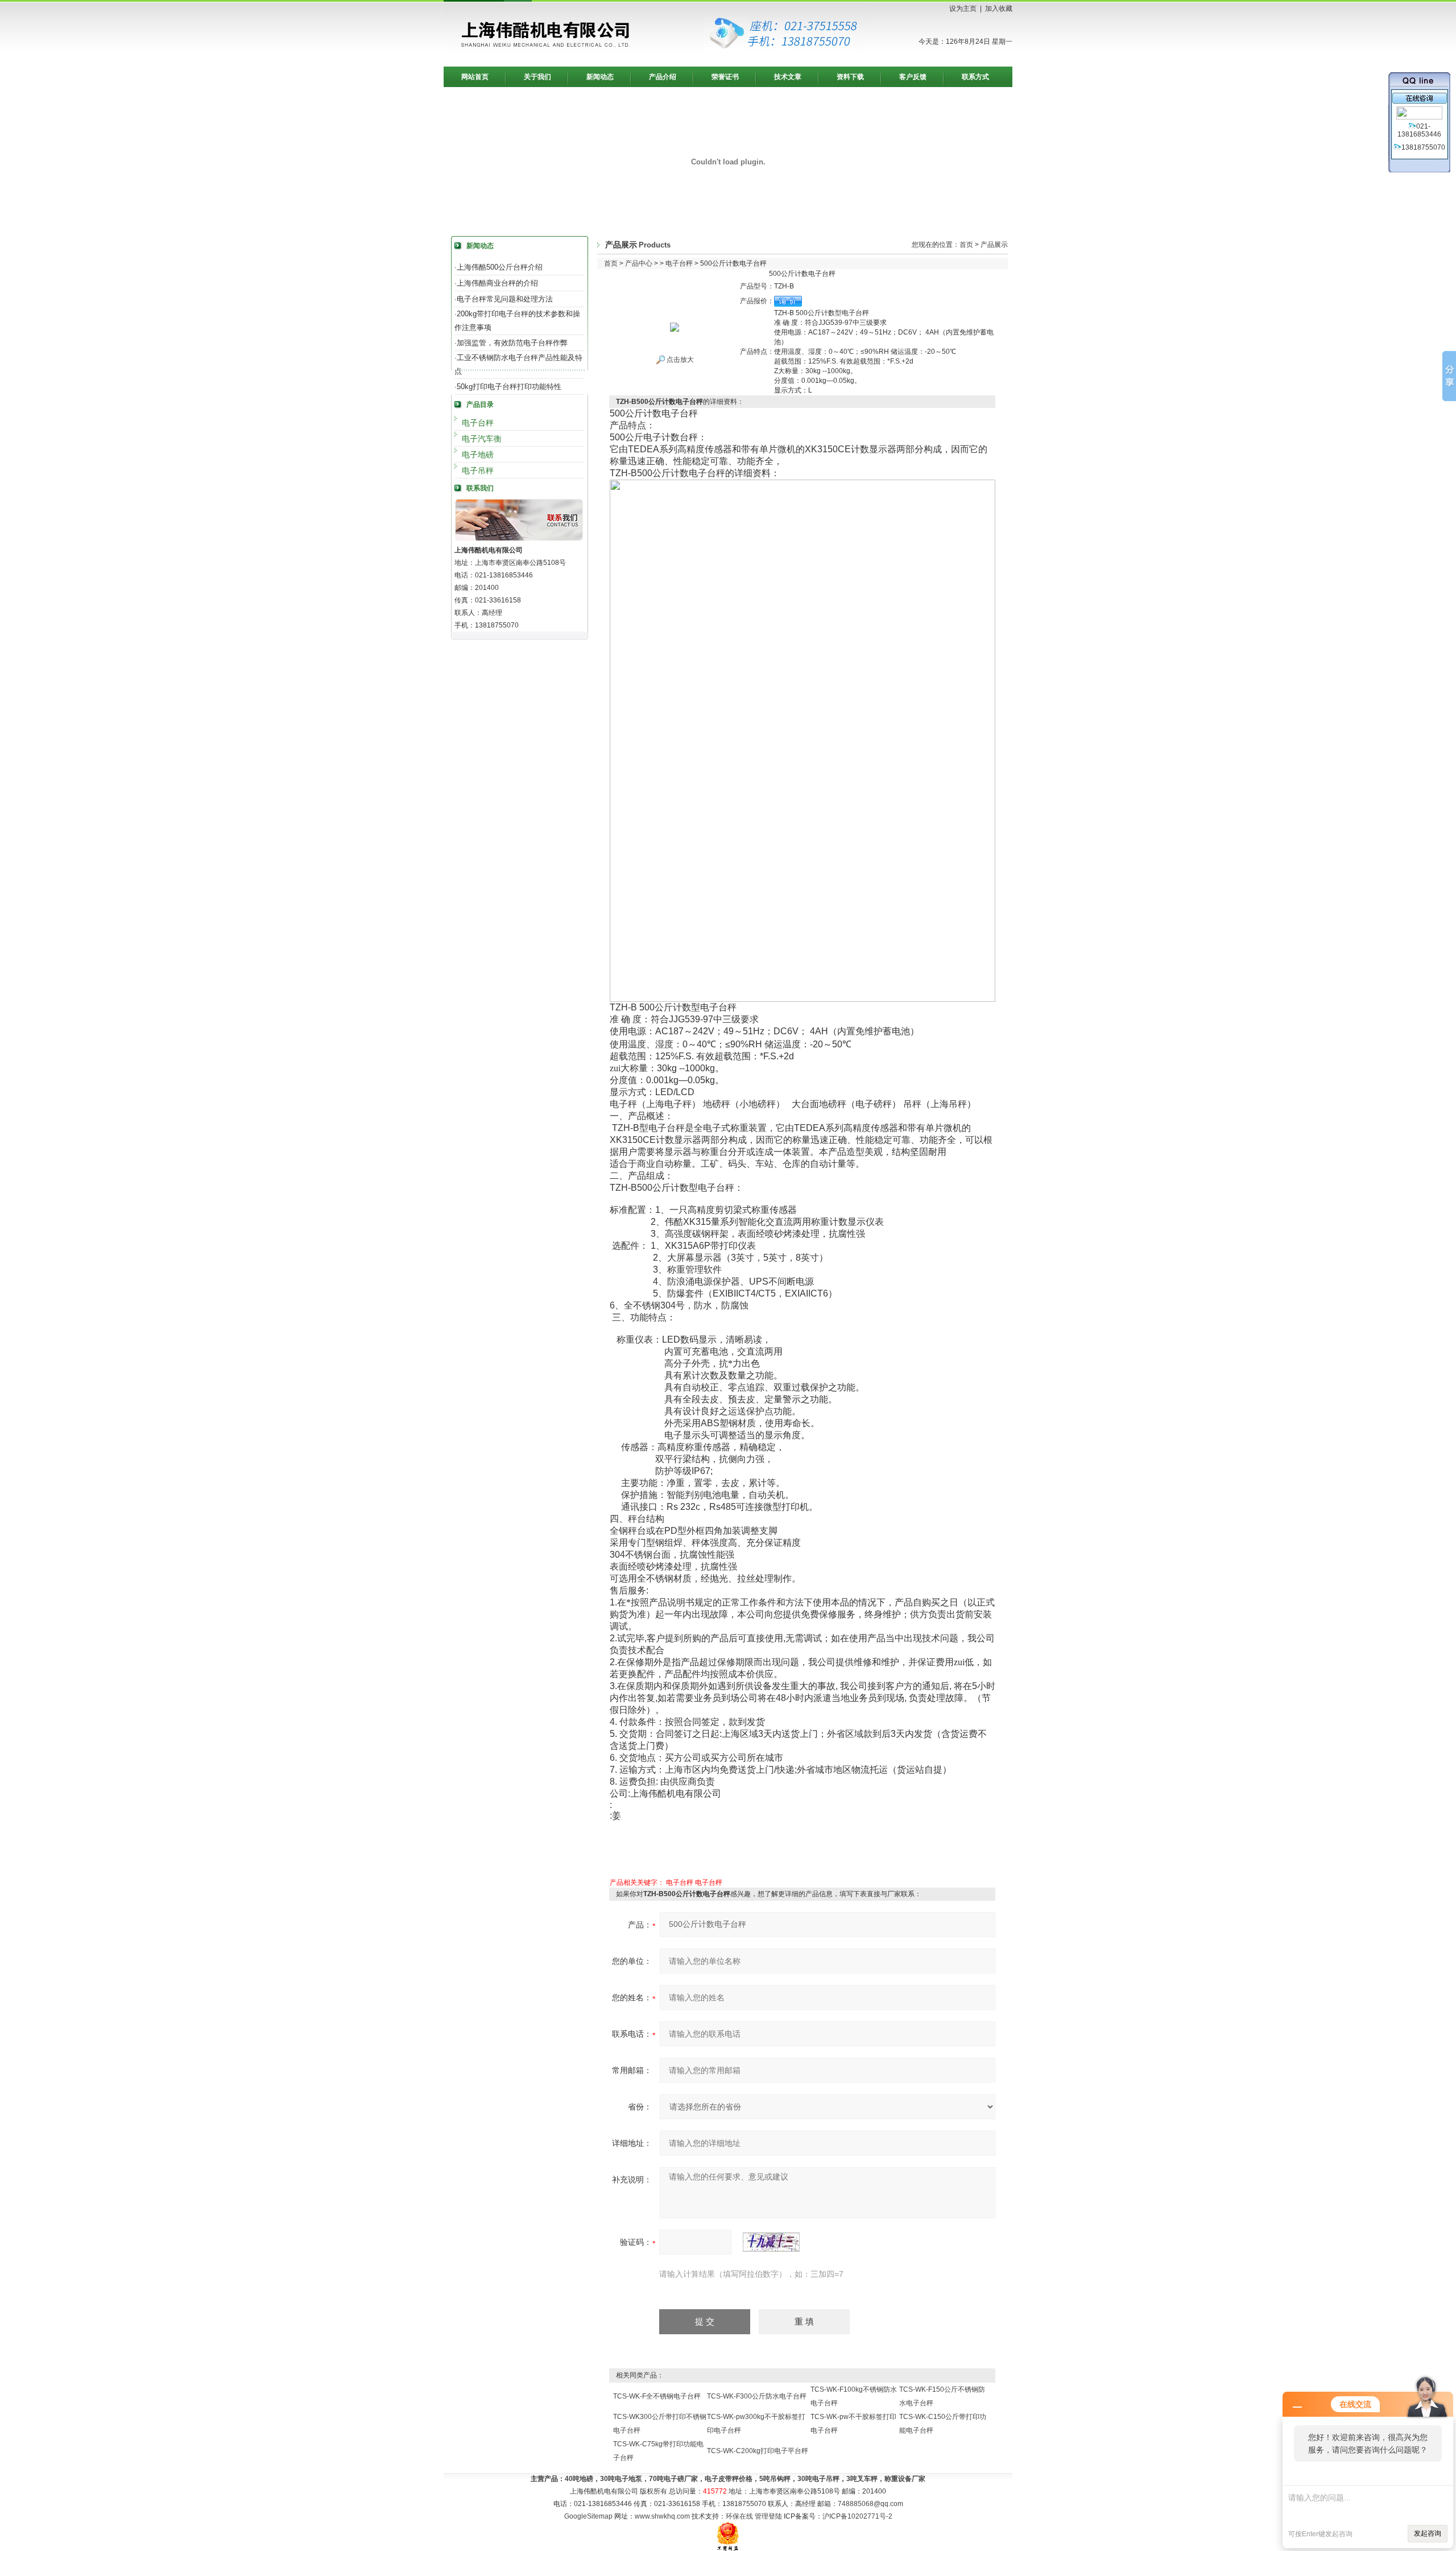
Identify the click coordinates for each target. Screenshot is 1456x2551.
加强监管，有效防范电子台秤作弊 (512, 343)
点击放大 (679, 360)
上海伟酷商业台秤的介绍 (497, 283)
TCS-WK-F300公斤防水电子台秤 (757, 2396)
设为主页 (963, 9)
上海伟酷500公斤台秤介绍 (500, 267)
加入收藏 (999, 9)
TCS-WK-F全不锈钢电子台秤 (657, 2396)
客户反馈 (913, 77)
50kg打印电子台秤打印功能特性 (509, 387)
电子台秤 (478, 423)
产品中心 (639, 263)
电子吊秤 (478, 470)
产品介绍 (663, 77)
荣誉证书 (725, 77)
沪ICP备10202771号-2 (857, 2516)
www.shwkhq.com (662, 2516)
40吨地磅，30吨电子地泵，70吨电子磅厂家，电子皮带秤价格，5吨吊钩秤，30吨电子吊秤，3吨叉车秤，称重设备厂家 (745, 2479)
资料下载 (850, 77)
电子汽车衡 (482, 439)
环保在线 (739, 2516)
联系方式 (975, 77)
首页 (966, 245)
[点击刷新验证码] (771, 2242)
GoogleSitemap (588, 2516)
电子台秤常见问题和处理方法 (505, 299)
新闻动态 (600, 77)
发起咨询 (1428, 2533)
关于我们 (537, 77)
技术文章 (788, 77)
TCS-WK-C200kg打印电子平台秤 (758, 2451)
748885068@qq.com (870, 2504)
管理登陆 (768, 2516)
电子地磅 (478, 455)
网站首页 (475, 77)
